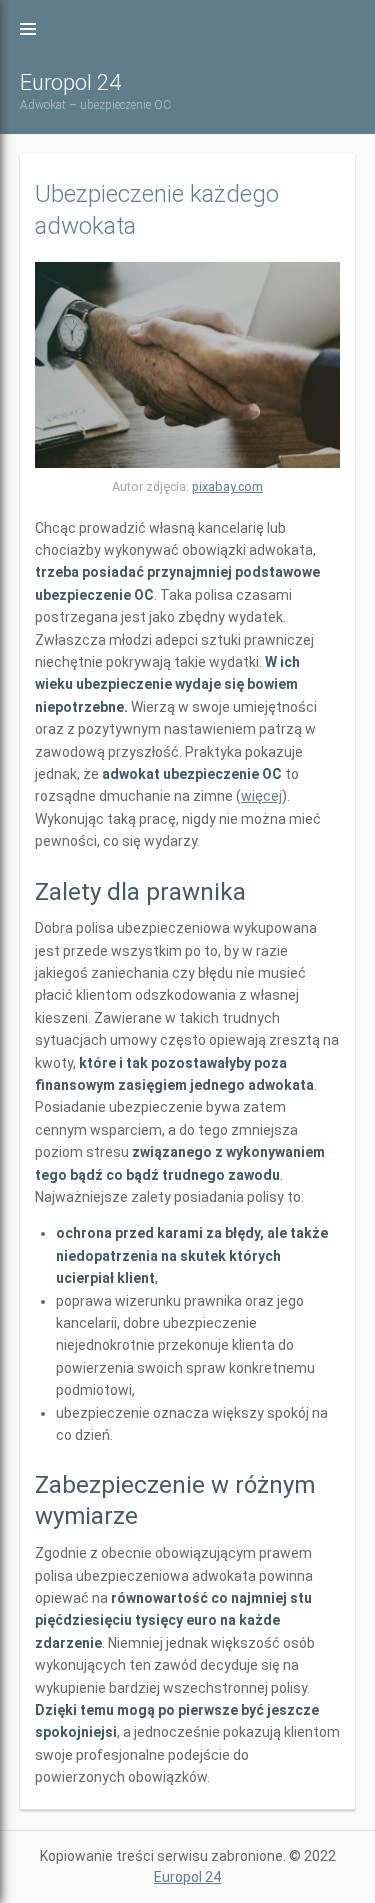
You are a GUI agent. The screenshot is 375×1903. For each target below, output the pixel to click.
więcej (261, 796)
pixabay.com (227, 486)
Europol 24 (70, 82)
